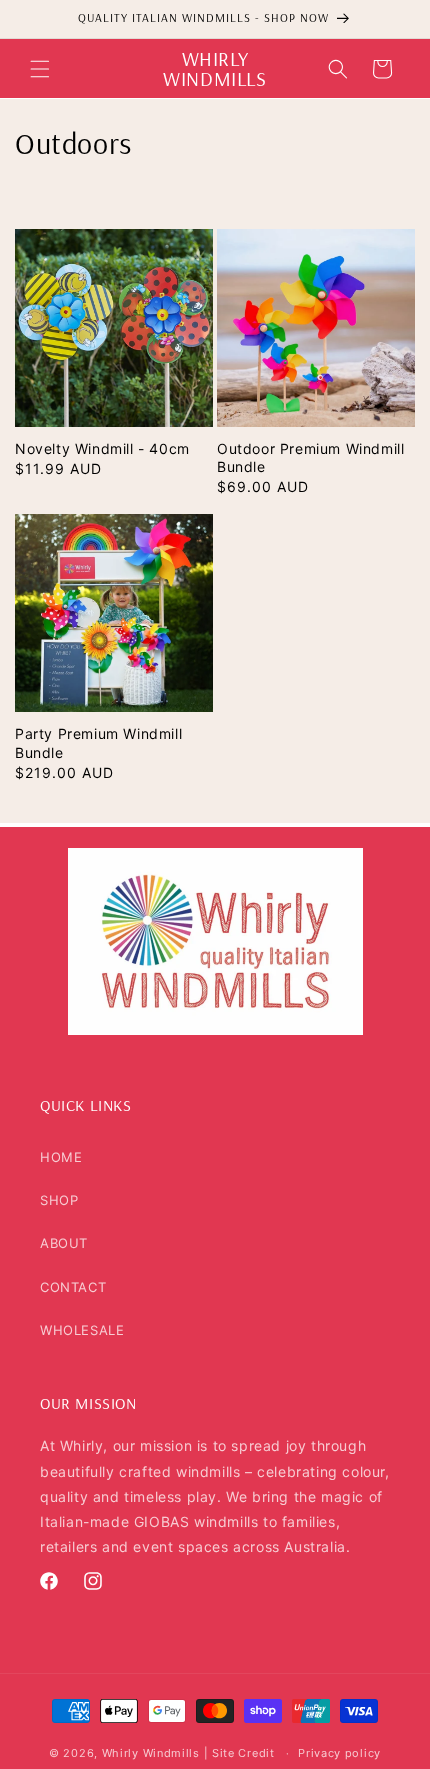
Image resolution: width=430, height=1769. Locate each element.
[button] (40, 69)
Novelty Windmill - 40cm (102, 448)
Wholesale (82, 1330)
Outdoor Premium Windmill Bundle (310, 457)
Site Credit (243, 1753)
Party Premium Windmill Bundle (98, 742)
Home (61, 1157)
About (64, 1243)
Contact (73, 1287)
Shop (59, 1200)
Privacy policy (339, 1753)
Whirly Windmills (151, 1753)
